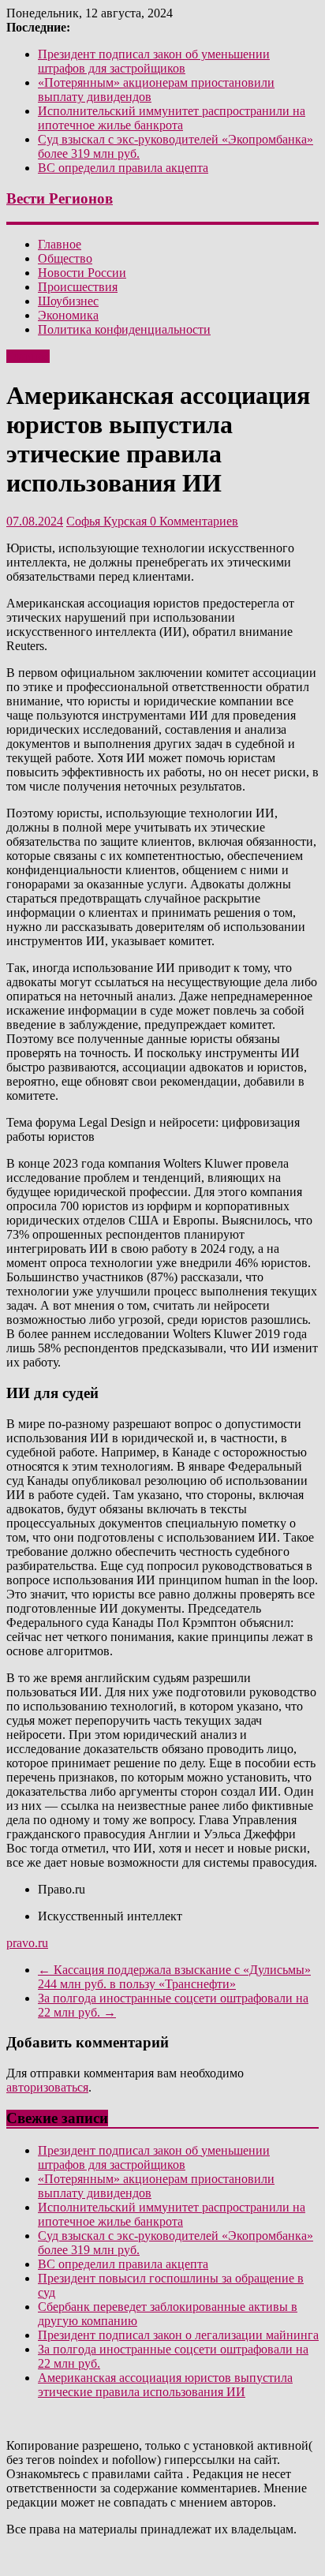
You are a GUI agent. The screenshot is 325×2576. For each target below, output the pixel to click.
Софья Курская (108, 521)
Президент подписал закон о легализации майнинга (178, 2335)
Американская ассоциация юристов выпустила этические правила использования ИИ (165, 2385)
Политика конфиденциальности (124, 329)
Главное (60, 244)
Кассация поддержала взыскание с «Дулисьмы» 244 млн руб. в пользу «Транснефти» (174, 1977)
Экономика (68, 315)
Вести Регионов (60, 198)
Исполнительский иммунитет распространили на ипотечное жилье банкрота (172, 118)
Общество (65, 258)
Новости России (82, 273)
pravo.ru (27, 1943)
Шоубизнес (68, 301)
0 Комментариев (194, 521)
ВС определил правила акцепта (123, 168)
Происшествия (78, 287)
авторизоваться (47, 2087)
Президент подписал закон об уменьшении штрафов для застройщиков (154, 61)
